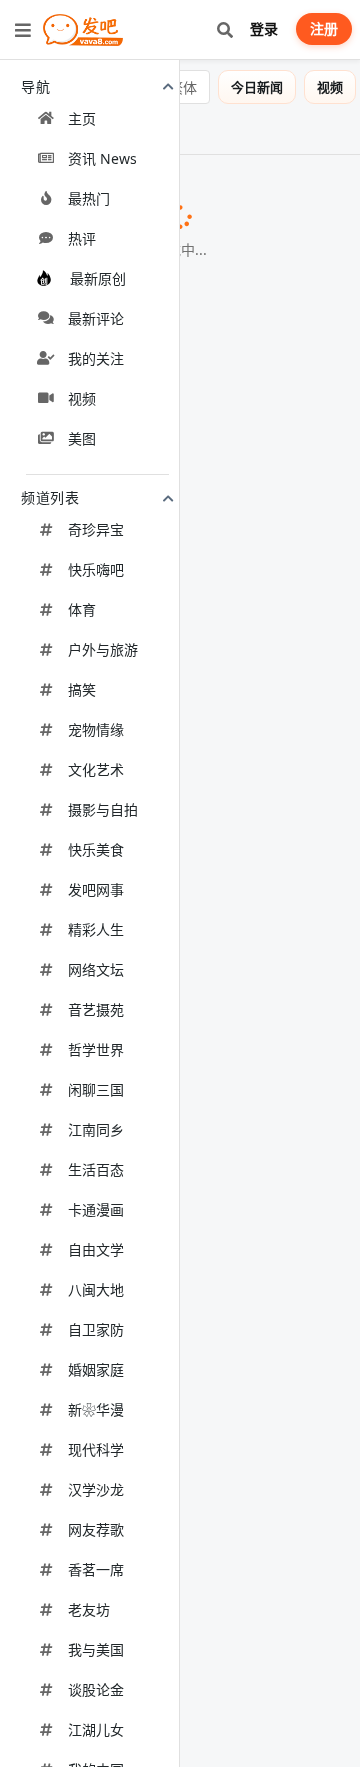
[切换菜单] (23, 30)
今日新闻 (257, 87)
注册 (324, 28)
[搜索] (224, 29)
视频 (330, 87)
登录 (264, 28)
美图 (26, 129)
